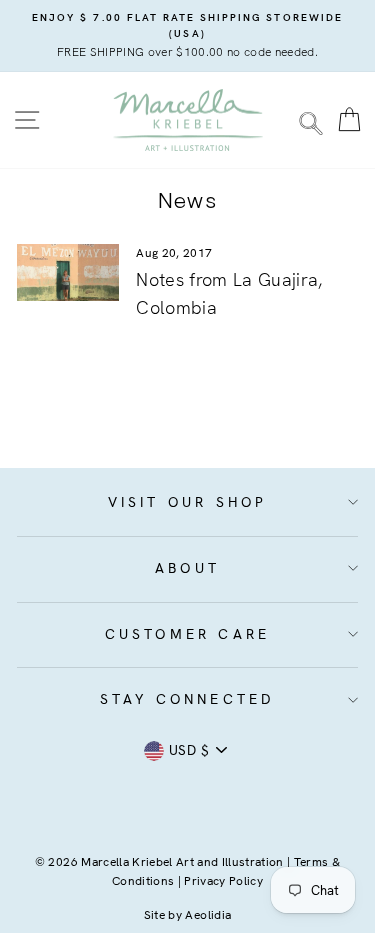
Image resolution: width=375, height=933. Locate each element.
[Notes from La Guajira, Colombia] (68, 273)
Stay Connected (188, 699)
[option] (187, 36)
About (187, 568)
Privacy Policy (223, 881)
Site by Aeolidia (187, 915)
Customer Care (188, 634)
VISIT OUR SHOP (188, 502)
